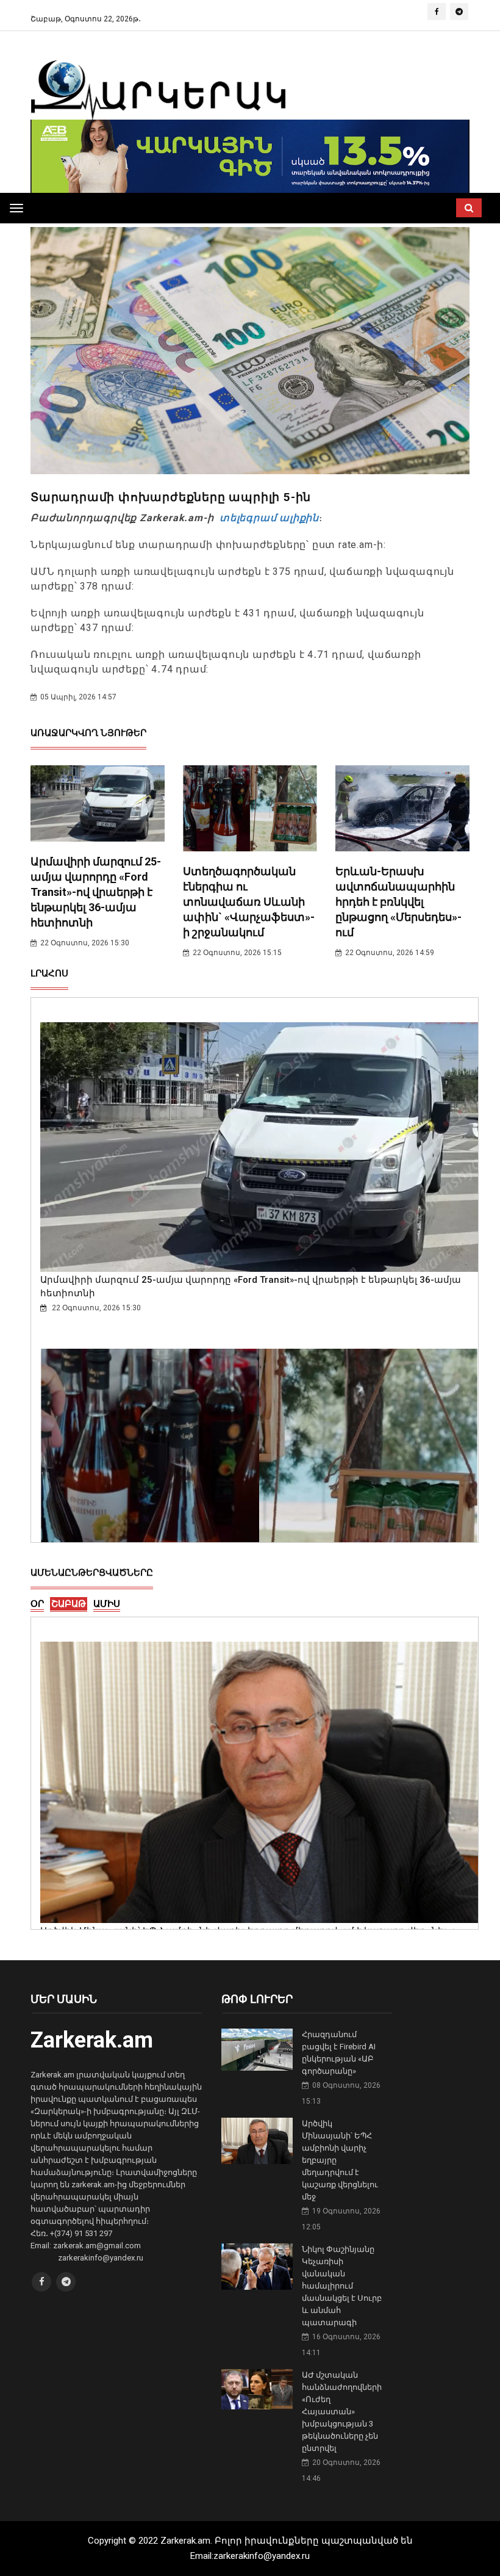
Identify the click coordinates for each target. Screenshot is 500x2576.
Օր (37, 1604)
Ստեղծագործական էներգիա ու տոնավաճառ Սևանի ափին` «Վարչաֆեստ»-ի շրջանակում (249, 902)
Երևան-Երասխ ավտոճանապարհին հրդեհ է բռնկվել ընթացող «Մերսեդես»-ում (398, 902)
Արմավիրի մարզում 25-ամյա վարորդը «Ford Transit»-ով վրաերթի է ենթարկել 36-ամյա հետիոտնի (96, 892)
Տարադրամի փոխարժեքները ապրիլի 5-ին (171, 497)
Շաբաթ (69, 1604)
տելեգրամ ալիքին (268, 518)
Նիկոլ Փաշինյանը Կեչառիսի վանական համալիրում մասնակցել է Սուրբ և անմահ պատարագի (342, 2286)
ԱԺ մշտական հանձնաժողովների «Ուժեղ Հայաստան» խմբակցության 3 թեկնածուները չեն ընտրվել (342, 2412)
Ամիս (107, 1604)
